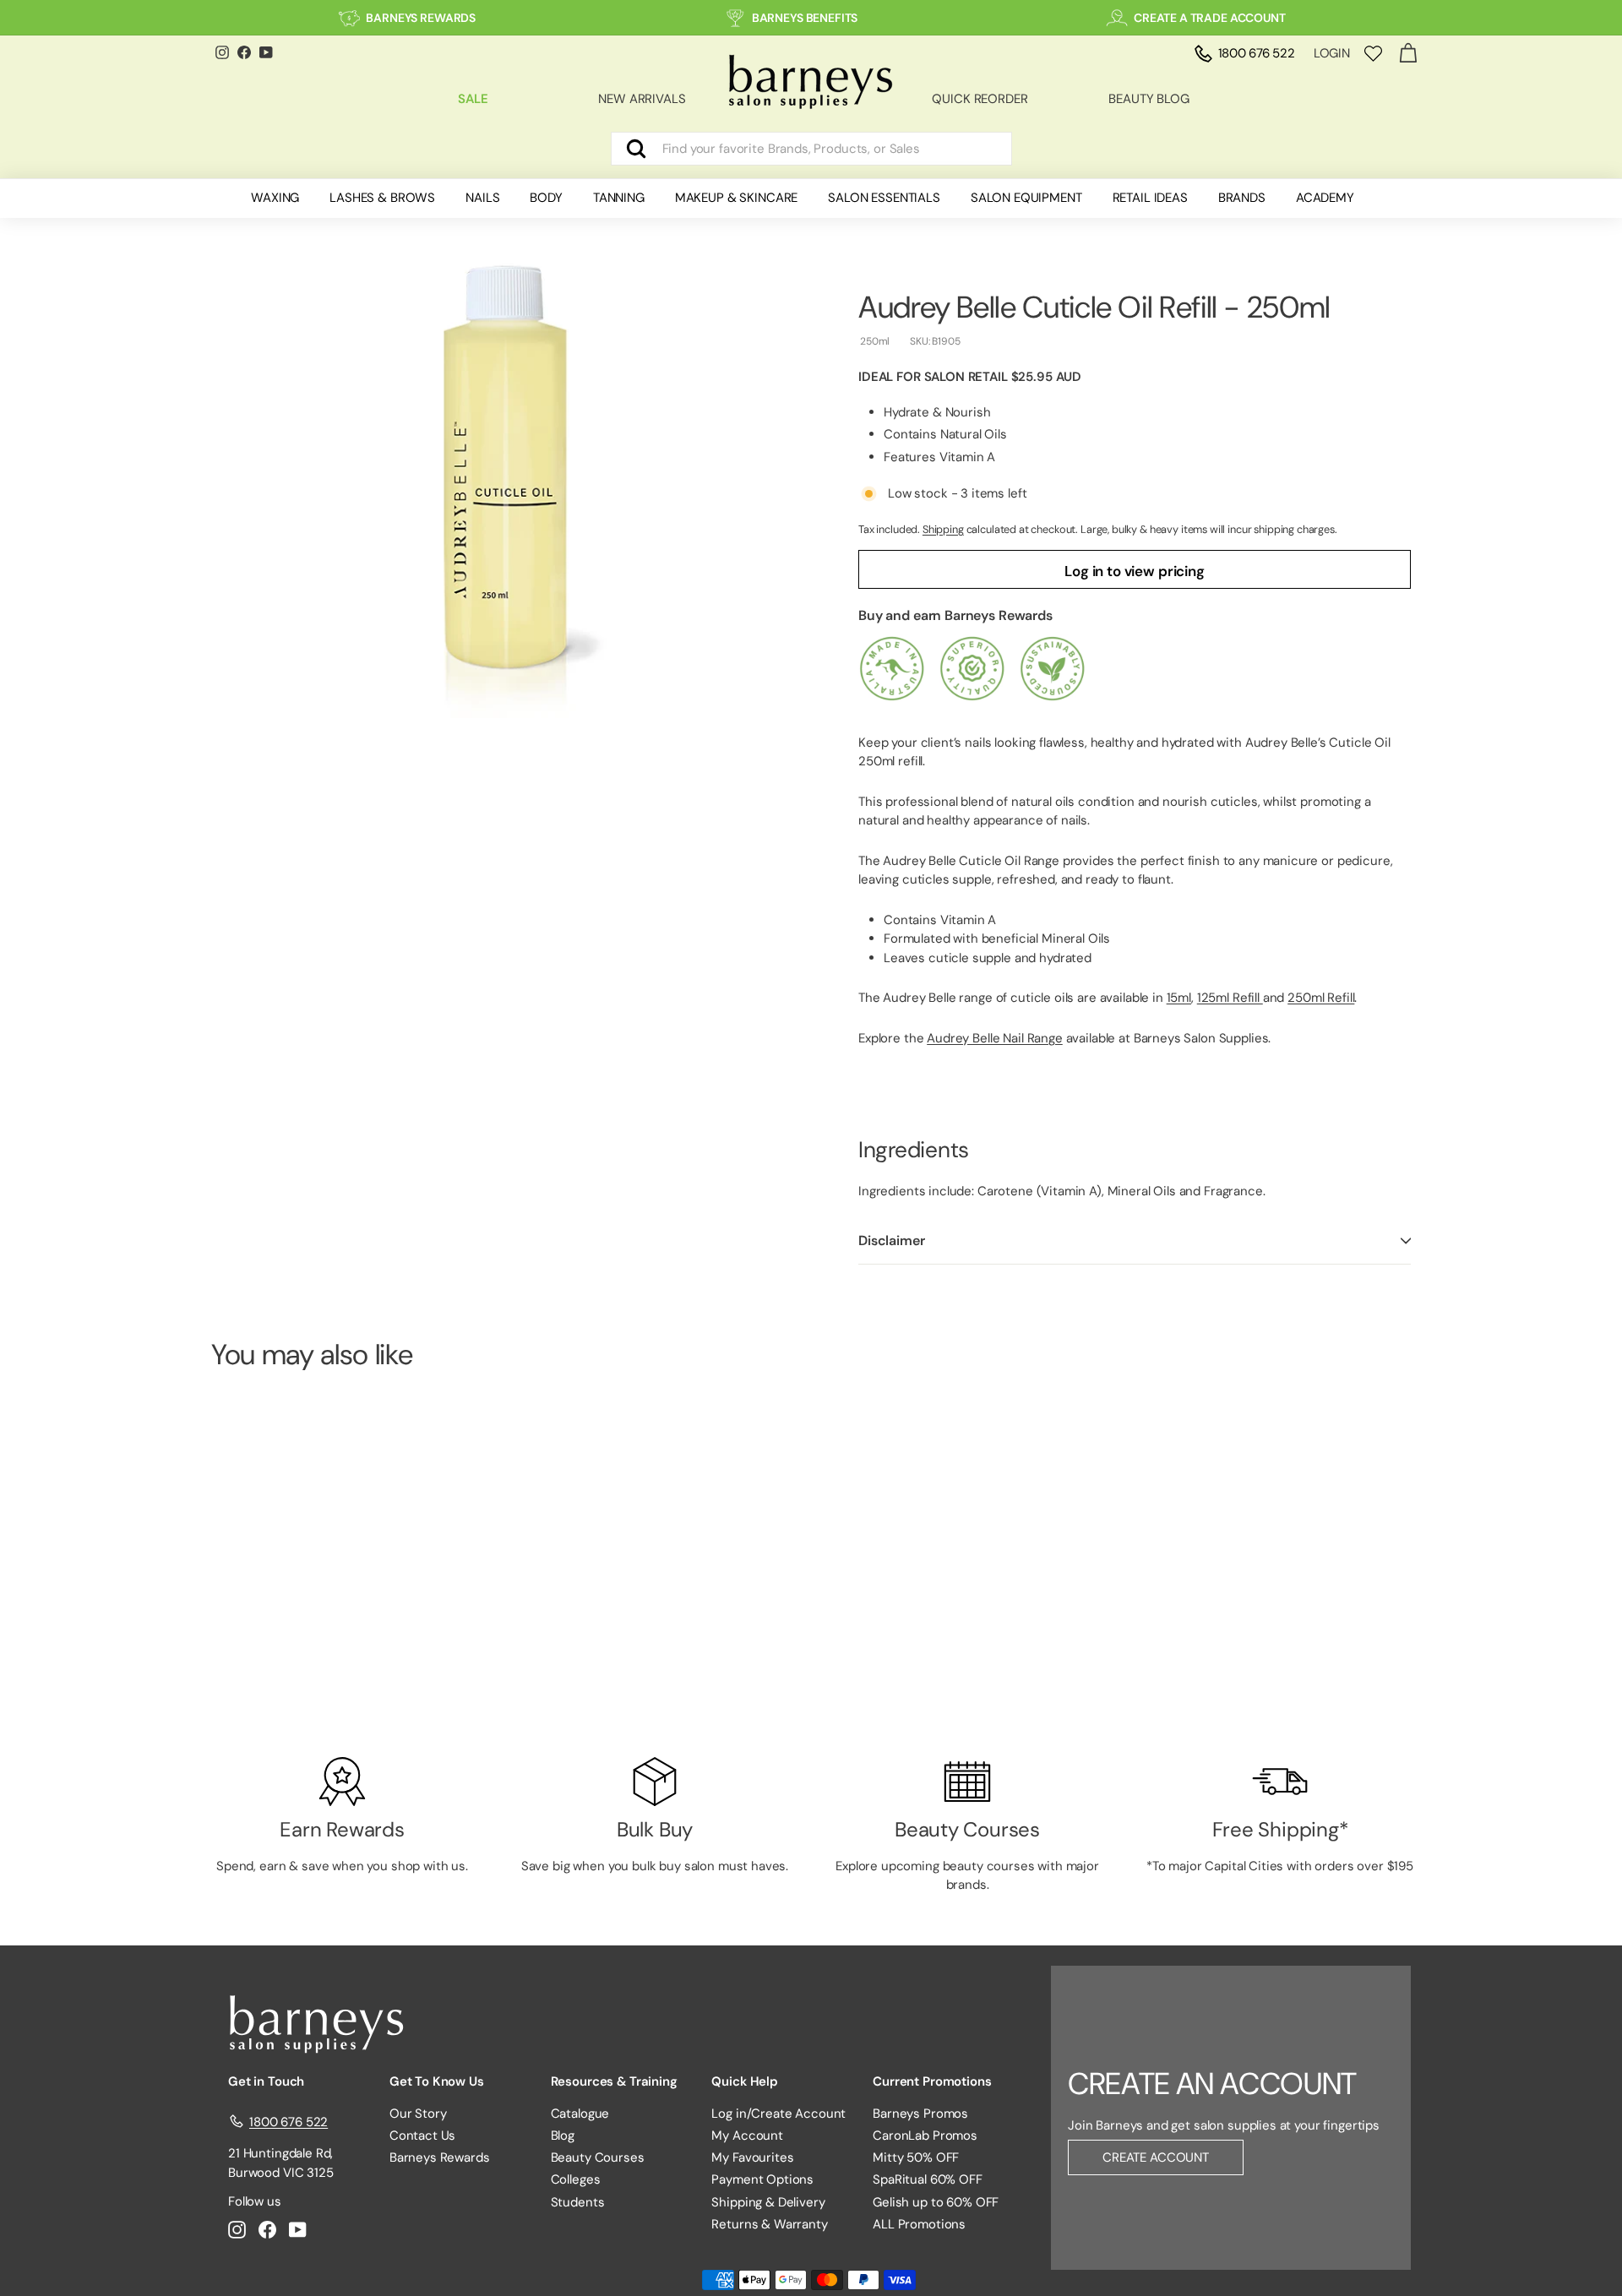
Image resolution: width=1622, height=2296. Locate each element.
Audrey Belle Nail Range (995, 1038)
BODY (546, 198)
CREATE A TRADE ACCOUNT (1210, 18)
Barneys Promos (920, 2114)
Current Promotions (932, 2081)
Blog (563, 2135)
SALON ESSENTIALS (884, 198)
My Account (747, 2135)
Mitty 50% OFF (916, 2157)
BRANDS (1242, 198)
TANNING (619, 198)
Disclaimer (891, 1240)
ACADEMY (1325, 198)
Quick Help (745, 2081)
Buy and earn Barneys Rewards (955, 615)
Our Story (418, 2114)
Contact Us (423, 2135)
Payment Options (762, 2179)
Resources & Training (614, 2081)
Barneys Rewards (440, 2157)
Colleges (576, 2179)
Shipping (943, 529)
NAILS (482, 198)
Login (1332, 53)
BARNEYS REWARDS (421, 18)
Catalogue (580, 2114)
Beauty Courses (598, 2157)
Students (578, 2202)
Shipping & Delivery (768, 2202)
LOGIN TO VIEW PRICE (304, 1676)
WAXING (275, 198)
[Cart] (1408, 54)
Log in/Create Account (778, 2114)
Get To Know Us (437, 2081)
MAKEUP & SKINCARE (736, 198)
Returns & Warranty (769, 2224)
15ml (1179, 998)
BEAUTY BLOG (1148, 99)
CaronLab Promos (925, 2135)
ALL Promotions (919, 2224)
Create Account (1156, 2157)
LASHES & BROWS (382, 198)
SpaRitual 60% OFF (927, 2179)
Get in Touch (266, 2081)
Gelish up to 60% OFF (936, 2202)
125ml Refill (1230, 998)
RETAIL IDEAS (1150, 198)
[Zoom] (506, 482)
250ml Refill (1321, 998)
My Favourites (752, 2157)
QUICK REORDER (980, 99)
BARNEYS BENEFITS (805, 18)
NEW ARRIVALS (642, 99)
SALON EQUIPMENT (1026, 198)
